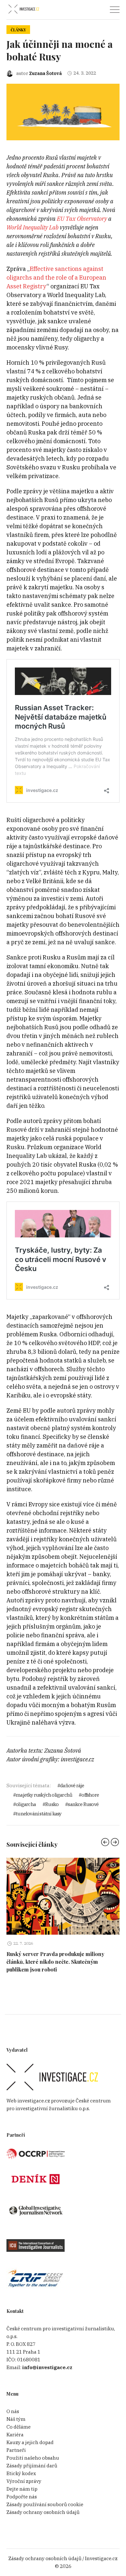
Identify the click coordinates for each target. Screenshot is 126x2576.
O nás (13, 2411)
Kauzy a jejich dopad (30, 2442)
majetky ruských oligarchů (44, 1795)
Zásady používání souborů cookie (45, 2504)
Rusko (52, 1804)
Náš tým (16, 2419)
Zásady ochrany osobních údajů (43, 2512)
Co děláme (19, 2427)
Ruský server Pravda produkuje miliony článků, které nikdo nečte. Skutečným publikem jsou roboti (55, 1962)
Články (18, 30)
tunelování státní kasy (39, 1814)
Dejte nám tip (22, 2489)
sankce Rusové (83, 1804)
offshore (90, 1795)
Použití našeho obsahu (33, 2458)
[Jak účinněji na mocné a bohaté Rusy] (63, 111)
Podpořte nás (22, 2497)
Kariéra (15, 2435)
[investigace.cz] (24, 9)
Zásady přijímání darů (32, 2466)
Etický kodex (21, 2473)
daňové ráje (72, 1785)
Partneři (16, 2450)
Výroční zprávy (24, 2481)
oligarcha (26, 1804)
